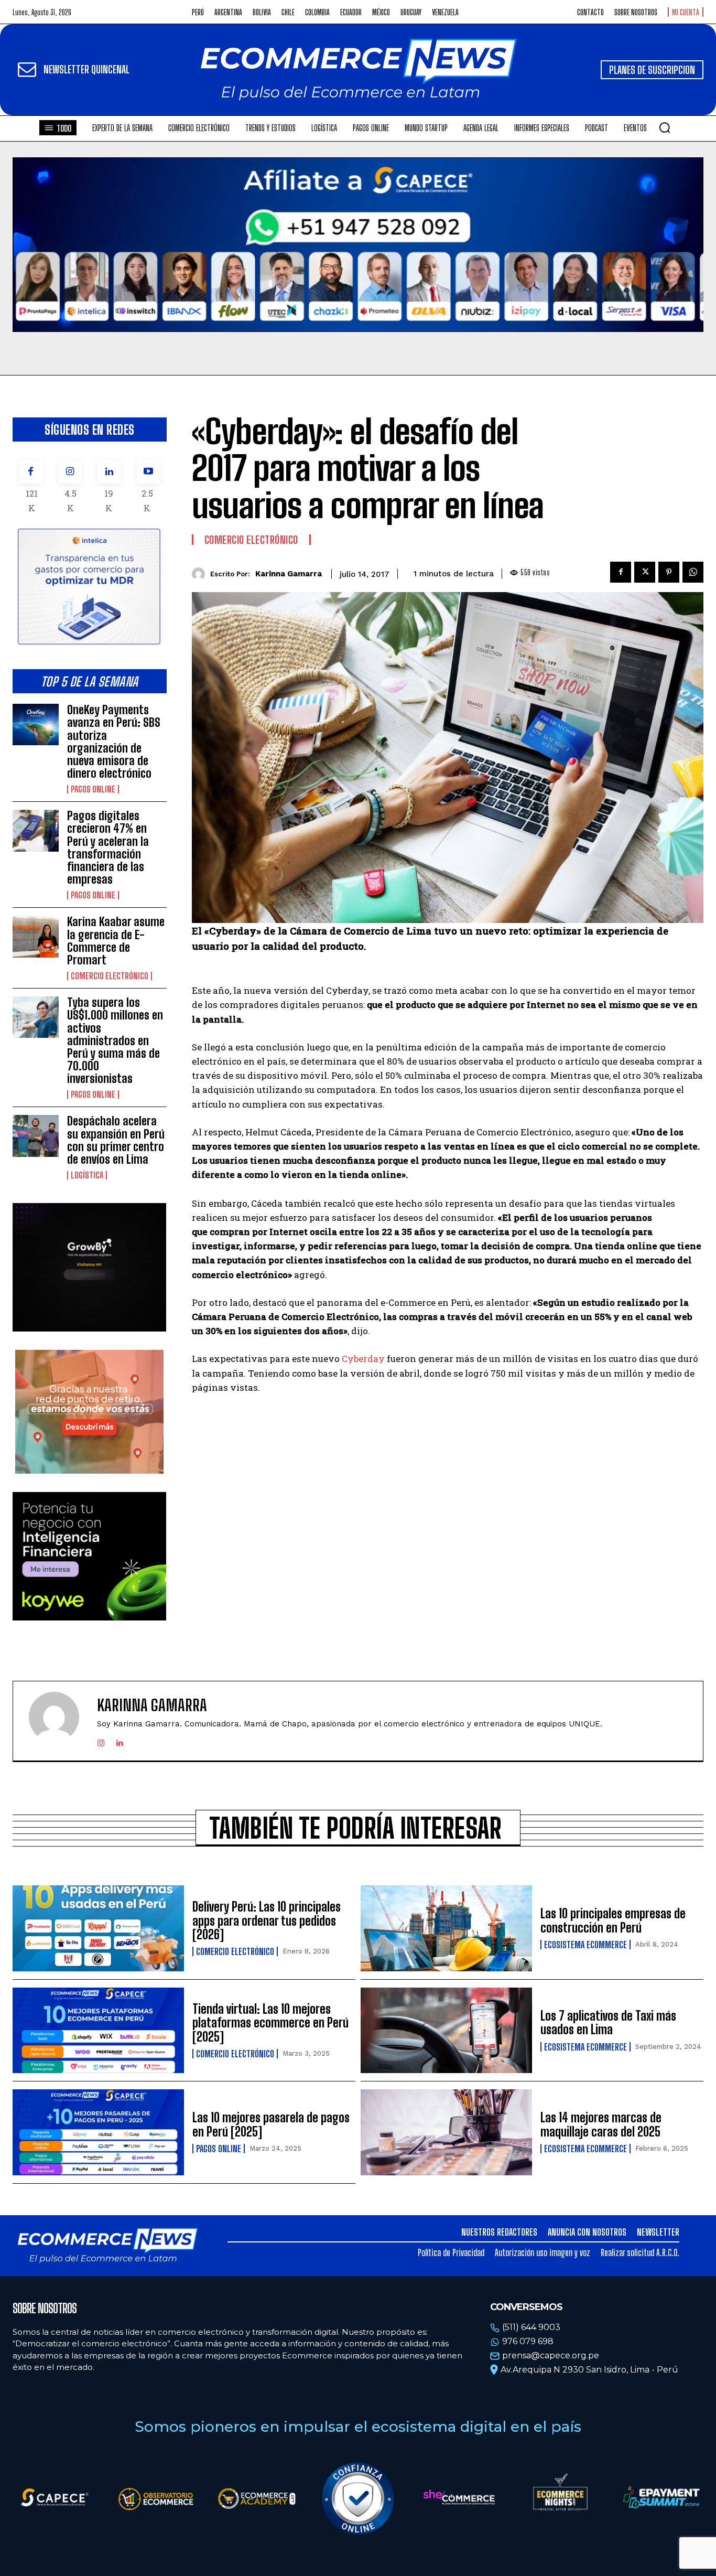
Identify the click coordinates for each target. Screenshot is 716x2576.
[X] (645, 572)
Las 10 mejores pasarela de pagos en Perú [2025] (271, 2124)
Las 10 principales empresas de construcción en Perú (613, 1920)
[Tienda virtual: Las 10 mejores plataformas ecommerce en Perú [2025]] (98, 2031)
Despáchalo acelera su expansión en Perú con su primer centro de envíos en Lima (116, 1140)
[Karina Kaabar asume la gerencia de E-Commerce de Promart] (36, 936)
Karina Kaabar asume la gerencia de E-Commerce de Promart (116, 941)
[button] (665, 127)
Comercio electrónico (110, 976)
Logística (87, 1175)
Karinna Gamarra (289, 574)
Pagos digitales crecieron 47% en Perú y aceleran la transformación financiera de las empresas (108, 847)
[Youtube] (149, 472)
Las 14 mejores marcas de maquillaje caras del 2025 (601, 2124)
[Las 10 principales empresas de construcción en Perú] (446, 1928)
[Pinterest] (669, 572)
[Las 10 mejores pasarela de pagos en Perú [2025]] (98, 2132)
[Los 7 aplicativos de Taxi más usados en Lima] (446, 2031)
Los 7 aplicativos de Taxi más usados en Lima (608, 2022)
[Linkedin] (109, 472)
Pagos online (93, 789)
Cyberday (363, 1359)
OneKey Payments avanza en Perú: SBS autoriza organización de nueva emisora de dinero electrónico (114, 742)
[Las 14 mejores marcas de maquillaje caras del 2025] (446, 2132)
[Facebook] (31, 472)
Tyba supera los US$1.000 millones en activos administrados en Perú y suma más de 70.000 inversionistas (115, 1040)
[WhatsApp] (693, 572)
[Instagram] (70, 472)
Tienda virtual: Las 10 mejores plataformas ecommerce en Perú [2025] (270, 2023)
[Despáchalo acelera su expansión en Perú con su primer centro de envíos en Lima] (36, 1136)
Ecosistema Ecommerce (585, 1945)
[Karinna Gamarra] (201, 574)
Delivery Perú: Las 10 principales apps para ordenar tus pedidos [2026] (267, 1920)
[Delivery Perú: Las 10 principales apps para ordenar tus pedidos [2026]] (98, 1928)
